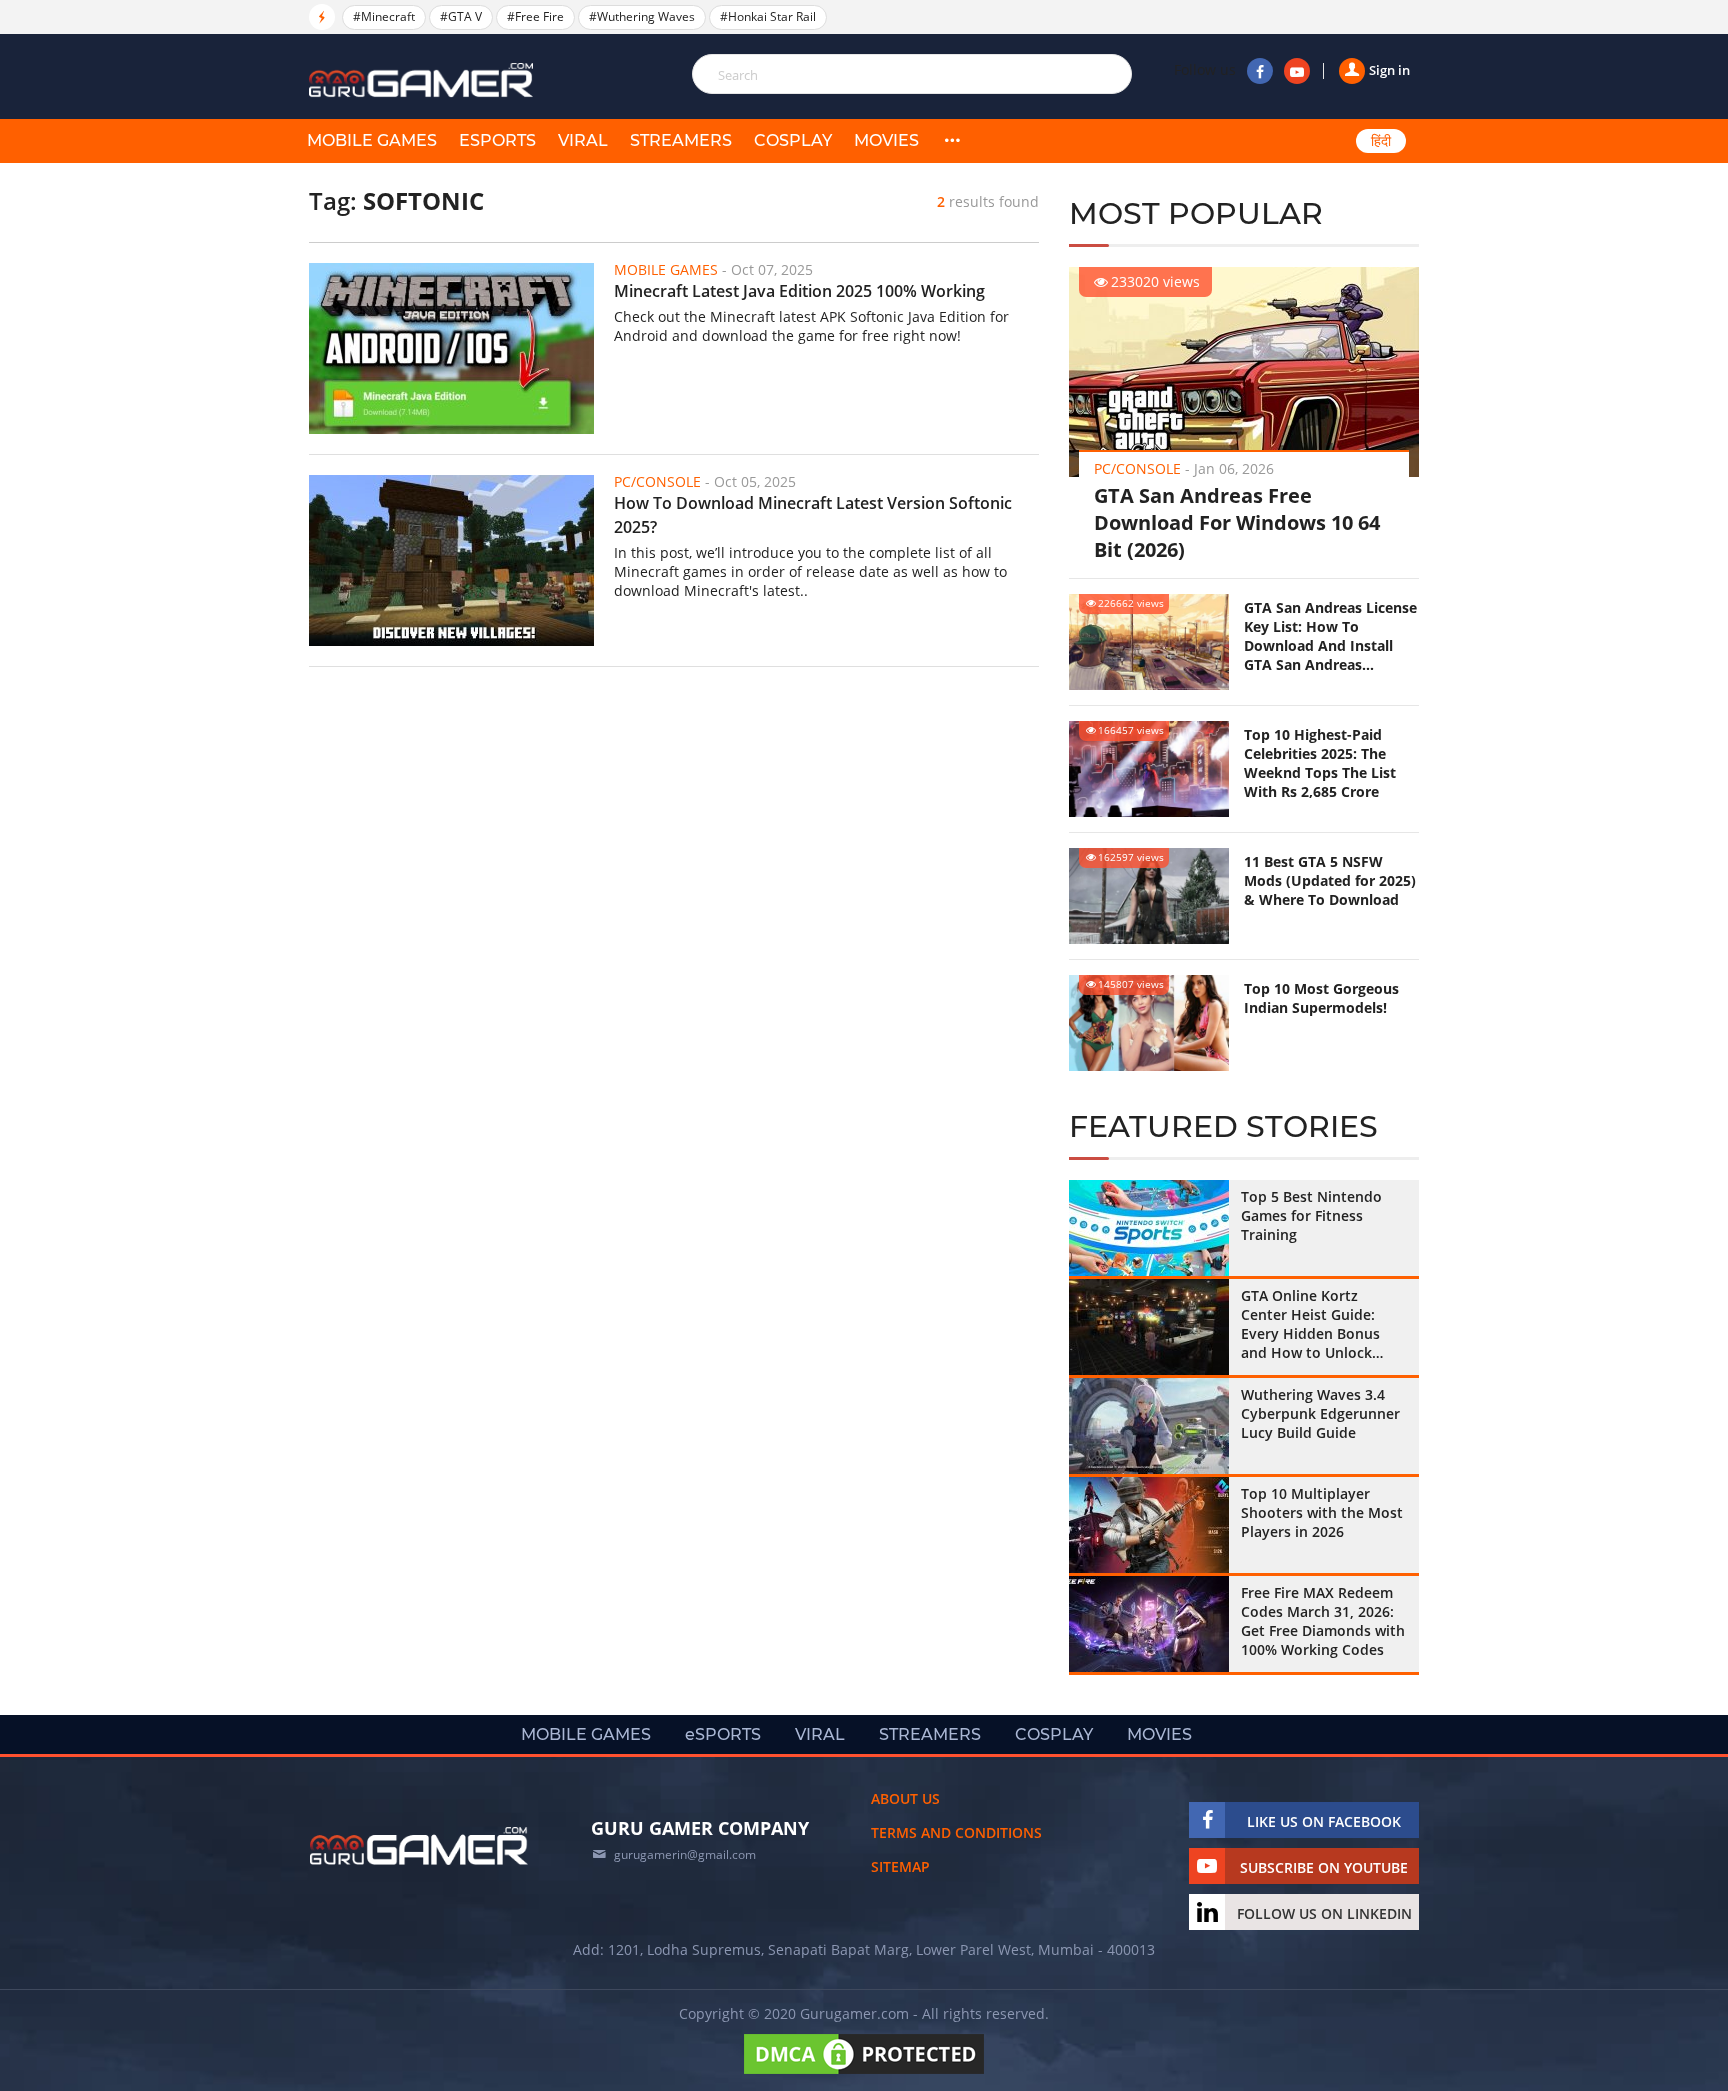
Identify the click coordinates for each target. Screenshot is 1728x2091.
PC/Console (1137, 468)
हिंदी (1381, 141)
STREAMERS (681, 140)
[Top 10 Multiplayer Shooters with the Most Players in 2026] (1149, 1525)
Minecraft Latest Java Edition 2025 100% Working (799, 291)
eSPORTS (497, 140)
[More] (952, 141)
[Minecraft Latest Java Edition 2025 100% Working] (451, 348)
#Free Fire (535, 16)
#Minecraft (384, 16)
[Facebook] (1260, 71)
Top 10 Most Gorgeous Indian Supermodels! (1321, 998)
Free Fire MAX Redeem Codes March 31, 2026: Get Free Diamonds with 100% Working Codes (1323, 1621)
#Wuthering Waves (642, 16)
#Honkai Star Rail (768, 16)
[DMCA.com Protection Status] (864, 2073)
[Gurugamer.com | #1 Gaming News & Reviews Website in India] (424, 80)
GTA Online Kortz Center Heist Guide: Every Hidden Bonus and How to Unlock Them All (1310, 1324)
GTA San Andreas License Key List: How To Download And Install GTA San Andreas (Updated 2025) (1330, 636)
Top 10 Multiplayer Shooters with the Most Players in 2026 (1322, 1512)
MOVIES (886, 140)
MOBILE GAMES (372, 140)
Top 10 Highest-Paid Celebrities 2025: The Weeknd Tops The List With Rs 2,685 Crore (1320, 763)
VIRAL (583, 140)
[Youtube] (1297, 71)
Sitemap (900, 1866)
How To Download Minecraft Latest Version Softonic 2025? (813, 515)
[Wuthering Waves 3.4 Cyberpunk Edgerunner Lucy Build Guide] (1149, 1426)
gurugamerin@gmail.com (685, 1854)
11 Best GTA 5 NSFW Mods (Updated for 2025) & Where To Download (1330, 880)
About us (905, 1798)
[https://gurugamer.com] (419, 1846)
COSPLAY (793, 140)
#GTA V (461, 16)
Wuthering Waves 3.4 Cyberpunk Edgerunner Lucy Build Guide (1320, 1413)
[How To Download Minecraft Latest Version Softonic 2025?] (451, 560)
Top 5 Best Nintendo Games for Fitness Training (1311, 1215)
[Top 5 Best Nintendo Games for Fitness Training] (1149, 1228)
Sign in (1389, 70)
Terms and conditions (956, 1832)
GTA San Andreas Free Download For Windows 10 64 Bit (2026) (1237, 522)
